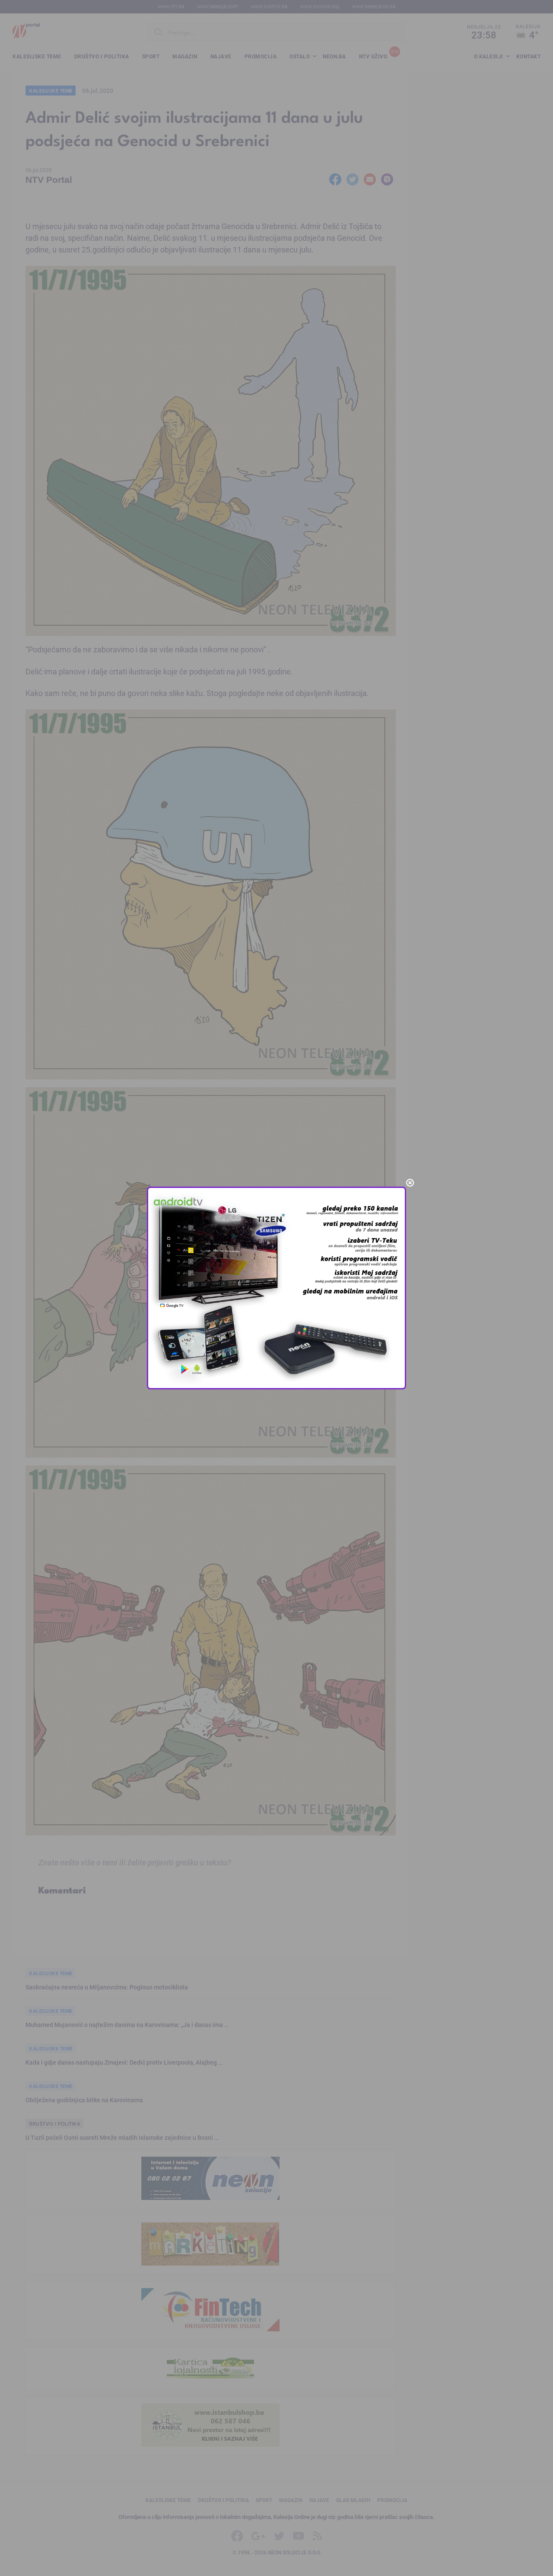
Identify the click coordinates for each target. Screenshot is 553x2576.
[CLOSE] (410, 1183)
